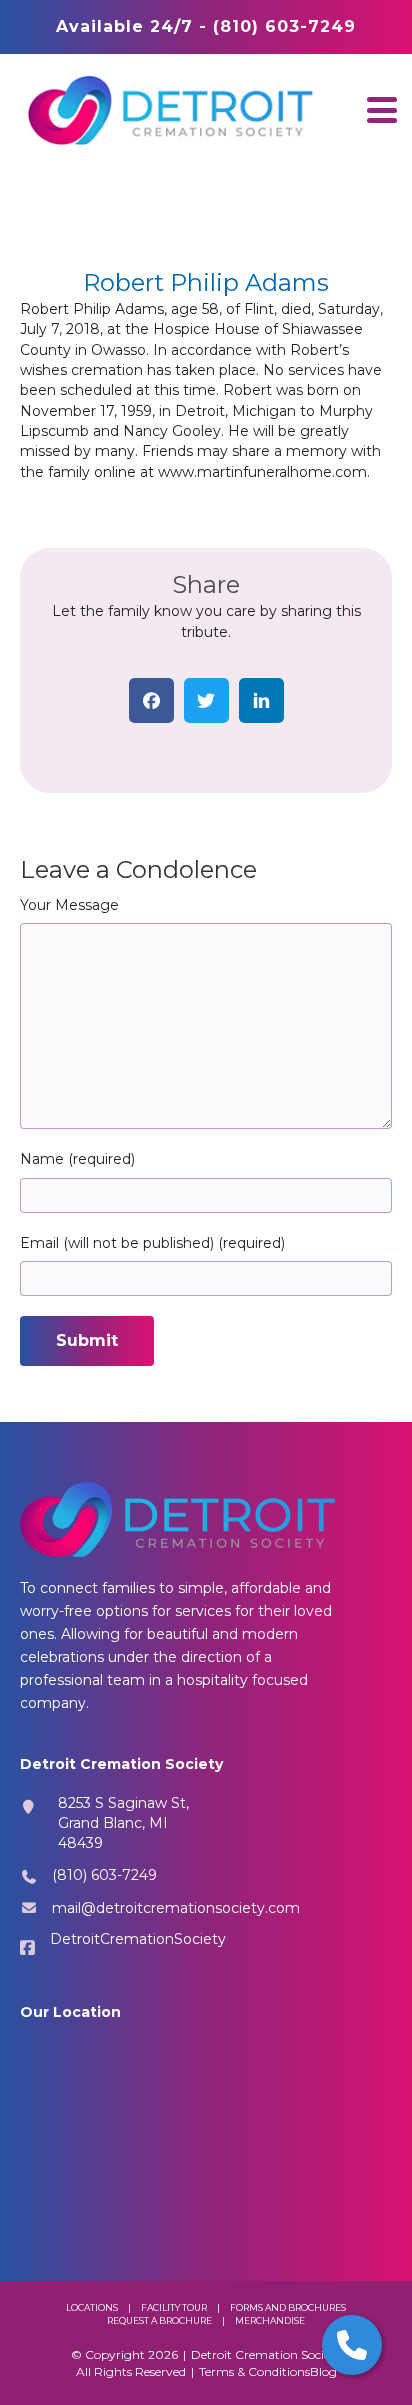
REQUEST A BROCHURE (159, 2320)
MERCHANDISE (270, 2320)
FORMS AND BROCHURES (288, 2307)
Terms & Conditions (254, 2371)
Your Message (69, 905)
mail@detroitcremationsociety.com (176, 1908)
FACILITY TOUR (174, 2307)
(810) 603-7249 (104, 1875)
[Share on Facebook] (151, 700)
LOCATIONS (92, 2307)
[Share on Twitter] (206, 700)
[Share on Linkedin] (261, 700)
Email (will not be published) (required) (152, 1243)
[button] (382, 109)
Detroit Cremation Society (266, 2354)
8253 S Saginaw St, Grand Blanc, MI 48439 (123, 1823)
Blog (323, 2371)
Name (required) (77, 1159)
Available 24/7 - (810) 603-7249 (206, 26)
